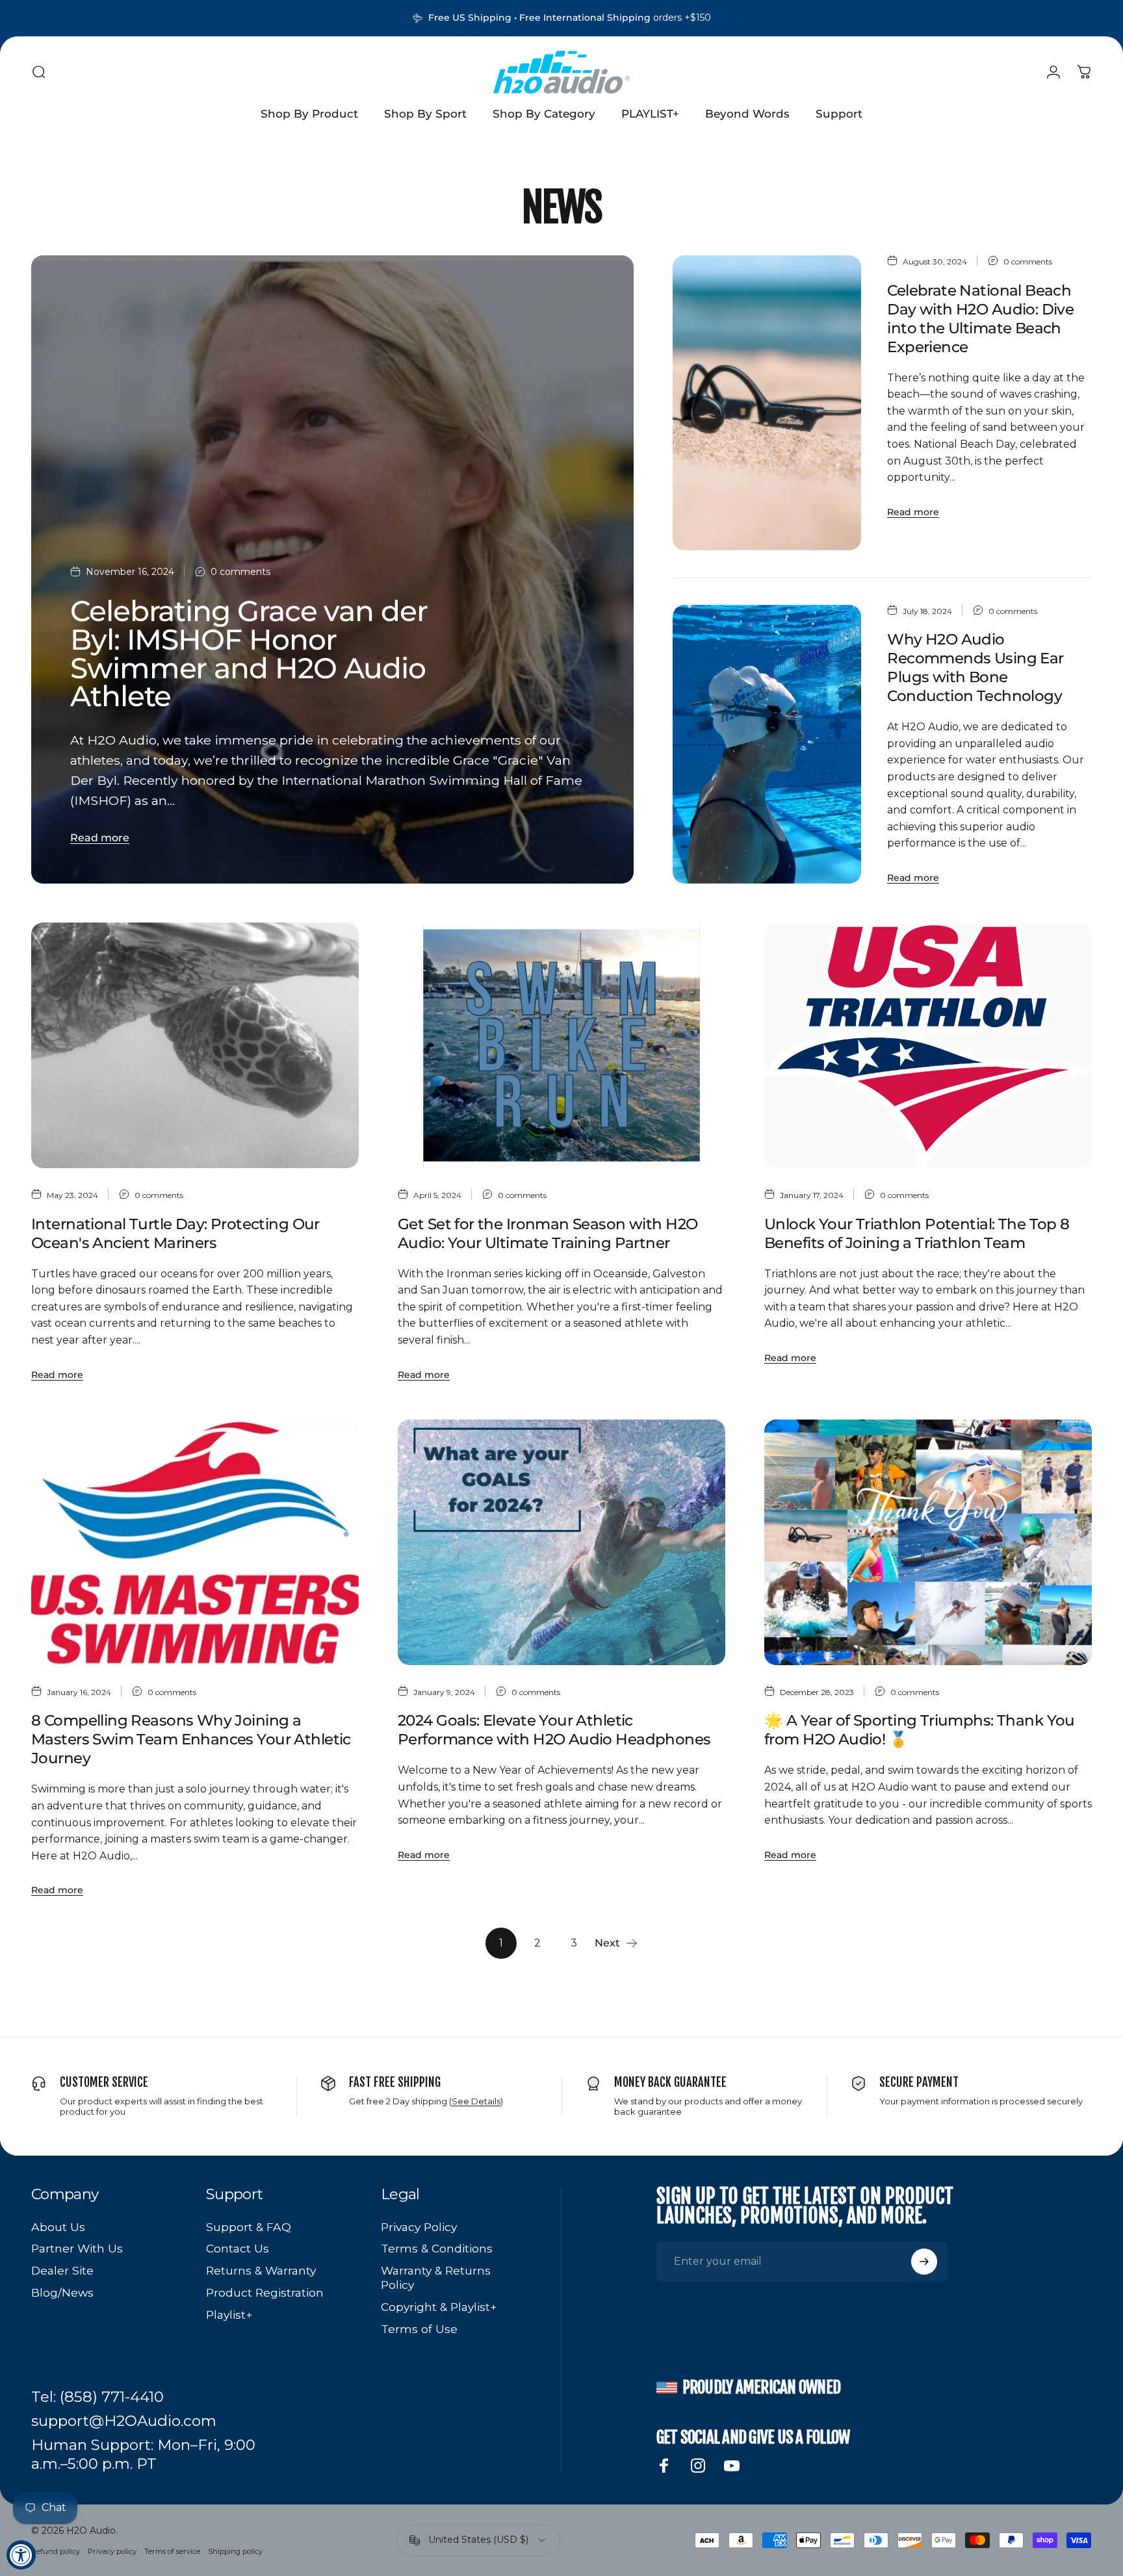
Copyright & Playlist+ (439, 2307)
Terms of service (172, 2551)
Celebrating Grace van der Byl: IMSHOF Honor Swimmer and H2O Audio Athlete (249, 654)
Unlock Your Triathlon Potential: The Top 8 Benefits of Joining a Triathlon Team (917, 1233)
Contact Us (238, 2248)
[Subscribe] (924, 2262)
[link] (97, 2397)
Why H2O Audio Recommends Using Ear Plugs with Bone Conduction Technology (975, 668)
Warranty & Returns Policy (436, 2277)
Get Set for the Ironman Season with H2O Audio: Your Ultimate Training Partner (548, 1233)
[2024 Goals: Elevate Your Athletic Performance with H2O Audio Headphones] (561, 1542)
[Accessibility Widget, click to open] (21, 2555)
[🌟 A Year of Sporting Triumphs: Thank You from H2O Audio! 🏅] (928, 1542)
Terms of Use (419, 2329)
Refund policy (56, 2551)
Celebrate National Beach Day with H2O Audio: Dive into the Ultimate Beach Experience (980, 319)
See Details (476, 2101)
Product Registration (265, 2292)
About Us (58, 2227)
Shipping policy (235, 2551)
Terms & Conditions (437, 2248)
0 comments (240, 572)
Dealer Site (62, 2270)
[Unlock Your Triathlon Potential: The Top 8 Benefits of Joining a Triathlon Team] (928, 1045)
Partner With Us (77, 2248)
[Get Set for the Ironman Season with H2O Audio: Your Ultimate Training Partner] (561, 1045)
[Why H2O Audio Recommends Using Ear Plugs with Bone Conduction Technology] (767, 745)
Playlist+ (229, 2315)
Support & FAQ (249, 2227)
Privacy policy (112, 2551)
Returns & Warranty (261, 2270)
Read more (100, 838)
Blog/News (62, 2292)
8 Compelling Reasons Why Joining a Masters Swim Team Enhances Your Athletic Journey (191, 1739)
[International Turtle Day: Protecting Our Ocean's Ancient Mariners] (195, 1045)
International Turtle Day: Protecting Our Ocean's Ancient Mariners (175, 1233)
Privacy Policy (419, 2227)
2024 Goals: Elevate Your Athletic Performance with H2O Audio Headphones (554, 1730)
